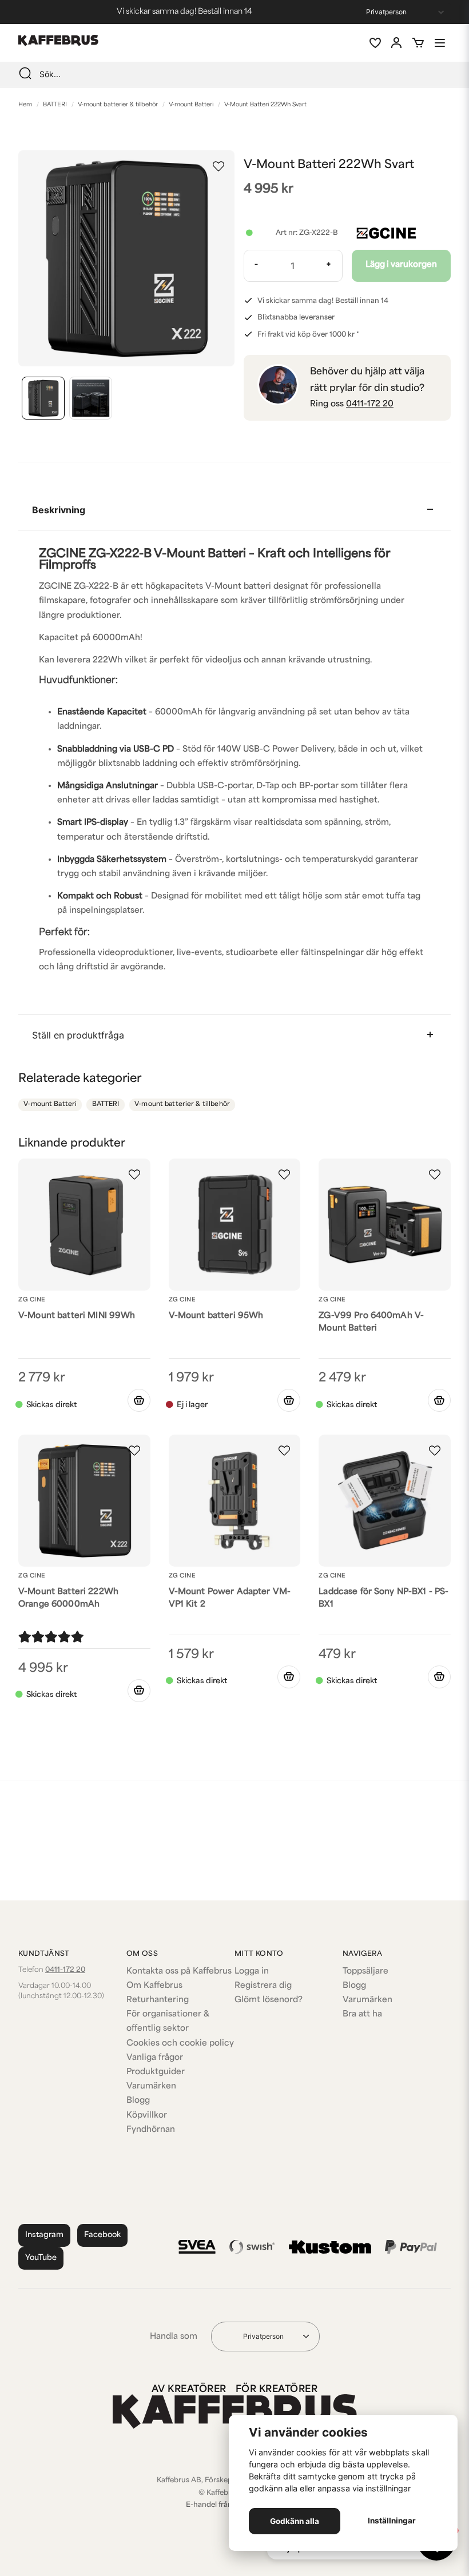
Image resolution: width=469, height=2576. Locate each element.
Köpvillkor (147, 2116)
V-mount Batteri (191, 105)
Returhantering (158, 2000)
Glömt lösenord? (269, 2000)
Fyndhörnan (151, 2130)
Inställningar (392, 2521)
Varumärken (151, 2086)
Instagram (44, 2235)
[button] (218, 166)
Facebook (102, 2235)
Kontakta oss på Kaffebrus (179, 1972)
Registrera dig (263, 1986)
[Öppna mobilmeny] (440, 43)
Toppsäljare (365, 1972)
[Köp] (139, 1400)
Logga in (252, 1972)
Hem (25, 105)
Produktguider (156, 2072)
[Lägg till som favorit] (375, 43)
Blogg (138, 2101)
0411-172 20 (370, 404)
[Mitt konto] (396, 43)
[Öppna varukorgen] (418, 43)
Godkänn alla (295, 2521)
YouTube (41, 2258)
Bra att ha (362, 2014)
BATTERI (55, 105)
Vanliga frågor (155, 2058)
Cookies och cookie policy (180, 2044)
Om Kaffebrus (154, 1986)
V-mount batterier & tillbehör (118, 105)
